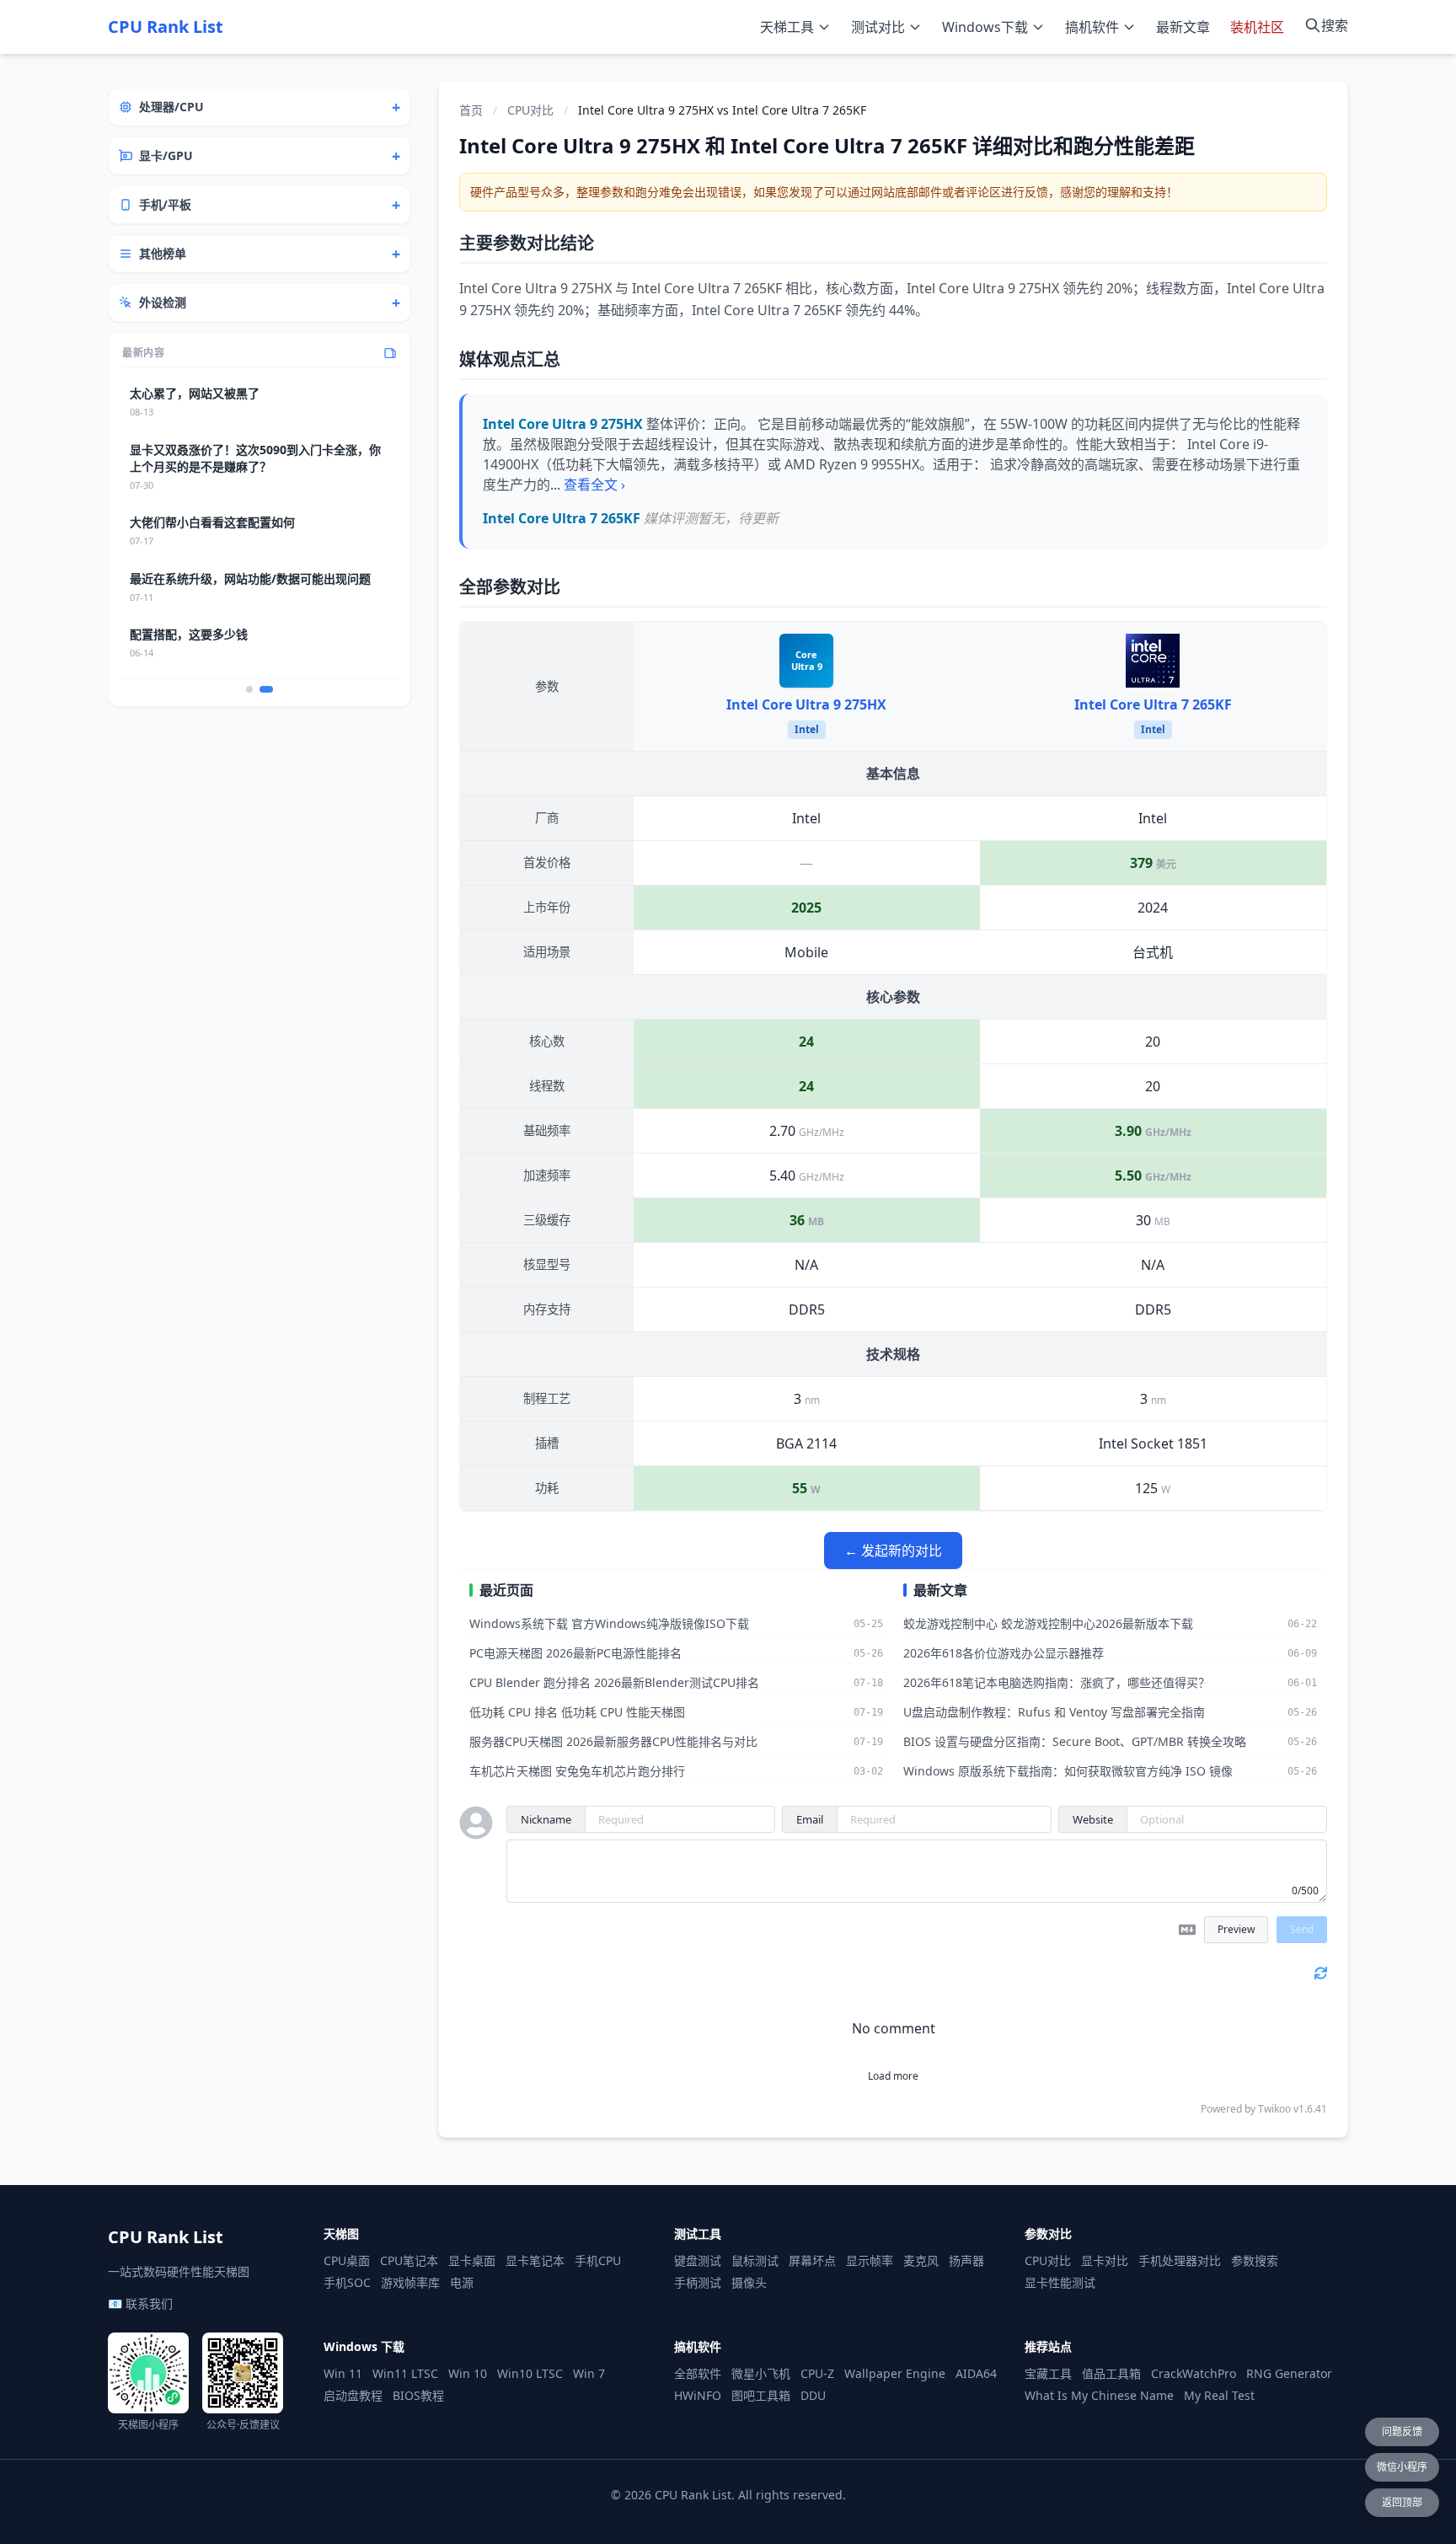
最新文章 (1183, 27)
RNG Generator (1289, 2373)
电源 (462, 2282)
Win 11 (343, 2373)
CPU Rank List (166, 27)
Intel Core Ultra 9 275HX (806, 704)
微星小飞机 (761, 2373)
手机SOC (347, 2282)
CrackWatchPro (1194, 2373)
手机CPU (598, 2260)
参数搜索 (1255, 2260)
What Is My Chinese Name (1099, 2395)
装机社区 (1257, 27)
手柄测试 (698, 2282)
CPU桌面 (347, 2260)
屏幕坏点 (812, 2260)
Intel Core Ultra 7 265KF (1153, 704)
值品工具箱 (1111, 2373)
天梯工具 (787, 27)
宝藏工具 (1048, 2373)
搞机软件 (1092, 27)
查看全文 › (594, 485)
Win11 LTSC (405, 2373)
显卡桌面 (472, 2260)
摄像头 (749, 2282)
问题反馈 (1402, 2432)
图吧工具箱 (761, 2395)
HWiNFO (698, 2395)
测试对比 (878, 27)
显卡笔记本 (535, 2260)
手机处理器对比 (1180, 2260)
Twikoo (1274, 2109)
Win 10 (468, 2373)
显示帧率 (870, 2260)
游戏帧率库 (410, 2282)
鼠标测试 (755, 2260)
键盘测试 (698, 2260)
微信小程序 (1402, 2467)
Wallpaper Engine (895, 2373)
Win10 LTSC (530, 2373)
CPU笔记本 (409, 2260)
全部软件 (698, 2373)
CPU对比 (530, 110)
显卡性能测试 (1060, 2282)
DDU (813, 2395)
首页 (471, 110)
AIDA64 (976, 2373)
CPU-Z (817, 2373)
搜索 (1335, 25)
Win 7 (589, 2373)
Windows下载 (985, 27)
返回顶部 (1402, 2502)
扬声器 (966, 2260)
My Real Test (1219, 2395)
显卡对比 (1105, 2260)
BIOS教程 (418, 2395)
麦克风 (921, 2260)
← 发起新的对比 (893, 1551)
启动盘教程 (353, 2395)
